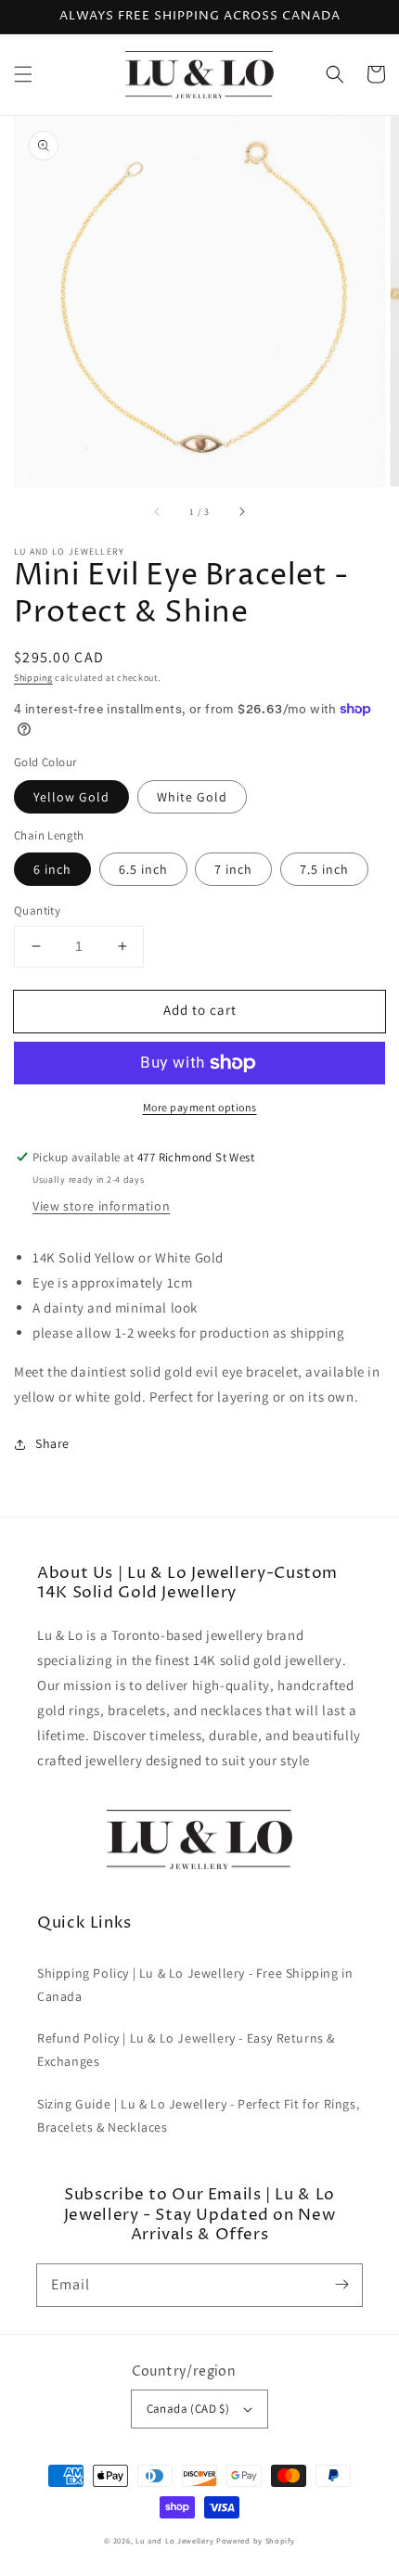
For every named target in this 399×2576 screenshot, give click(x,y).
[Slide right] (241, 512)
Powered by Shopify (256, 2540)
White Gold (192, 797)
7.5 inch (324, 869)
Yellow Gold (71, 797)
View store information (101, 1206)
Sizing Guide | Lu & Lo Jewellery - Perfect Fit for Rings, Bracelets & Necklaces (198, 2115)
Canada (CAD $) (188, 2409)
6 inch (52, 869)
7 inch (233, 869)
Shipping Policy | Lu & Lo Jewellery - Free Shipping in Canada (195, 1985)
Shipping (33, 678)
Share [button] (52, 1443)
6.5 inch (143, 869)
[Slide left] (158, 512)
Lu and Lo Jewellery (174, 2540)
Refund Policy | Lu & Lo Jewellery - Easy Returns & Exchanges (186, 2050)
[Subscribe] (341, 2285)
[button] (23, 74)
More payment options (200, 1107)
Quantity (37, 910)
